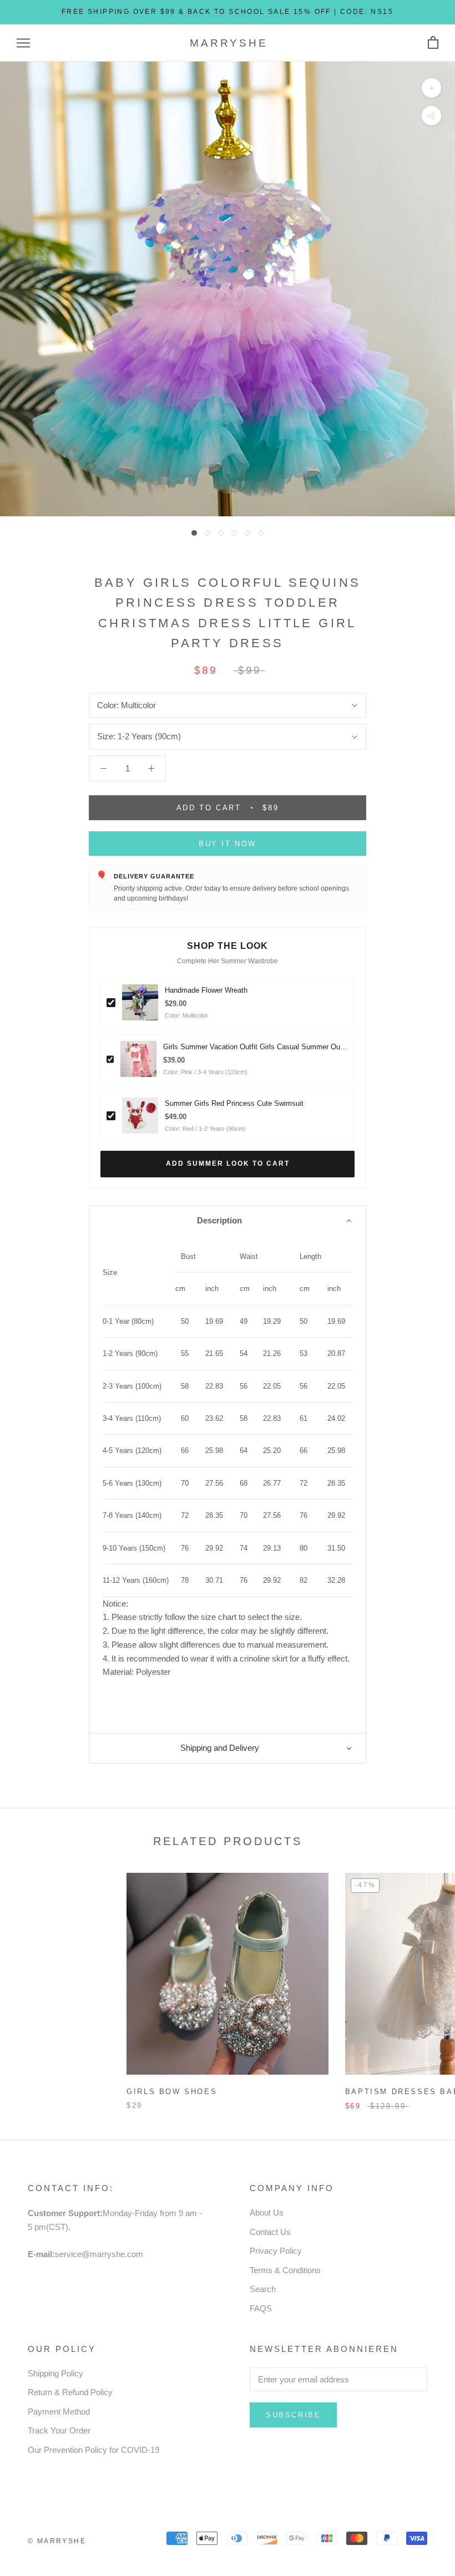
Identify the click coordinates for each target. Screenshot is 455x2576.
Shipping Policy (55, 2373)
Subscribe (293, 2415)
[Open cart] (433, 43)
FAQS (261, 2308)
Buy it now (228, 844)
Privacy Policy (276, 2251)
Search (263, 2289)
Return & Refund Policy (70, 2392)
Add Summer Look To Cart (228, 1163)
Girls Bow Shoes (172, 2092)
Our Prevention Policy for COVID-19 (93, 2450)
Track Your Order (59, 2430)
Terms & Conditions (285, 2270)
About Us (267, 2212)
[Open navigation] (23, 43)
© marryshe (57, 2541)
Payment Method (59, 2412)
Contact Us (270, 2232)
